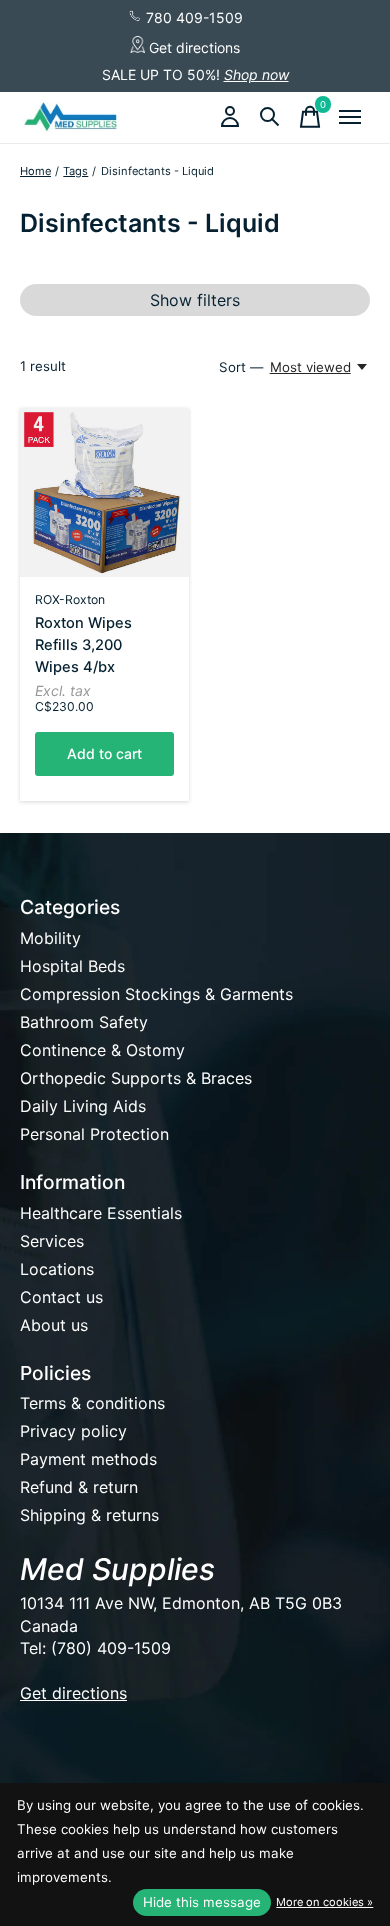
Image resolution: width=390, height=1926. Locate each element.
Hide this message (202, 1902)
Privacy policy (73, 1431)
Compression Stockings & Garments (156, 994)
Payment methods (88, 1459)
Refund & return (79, 1487)
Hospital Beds (72, 966)
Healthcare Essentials (101, 1213)
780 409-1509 (192, 17)
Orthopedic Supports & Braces (136, 1078)
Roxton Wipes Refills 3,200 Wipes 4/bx (83, 645)
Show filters (195, 300)
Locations (57, 1269)
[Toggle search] (270, 117)
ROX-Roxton (70, 599)
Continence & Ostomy (102, 1050)
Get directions (192, 47)
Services (52, 1241)
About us (54, 1325)
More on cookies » (324, 1902)
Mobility (50, 938)
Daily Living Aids (83, 1106)
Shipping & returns (89, 1515)
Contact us (61, 1297)
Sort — (241, 367)
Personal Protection (94, 1134)
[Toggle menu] (350, 117)
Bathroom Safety (84, 1022)
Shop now (256, 74)
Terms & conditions (92, 1403)
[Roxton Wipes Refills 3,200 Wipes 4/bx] (104, 492)
